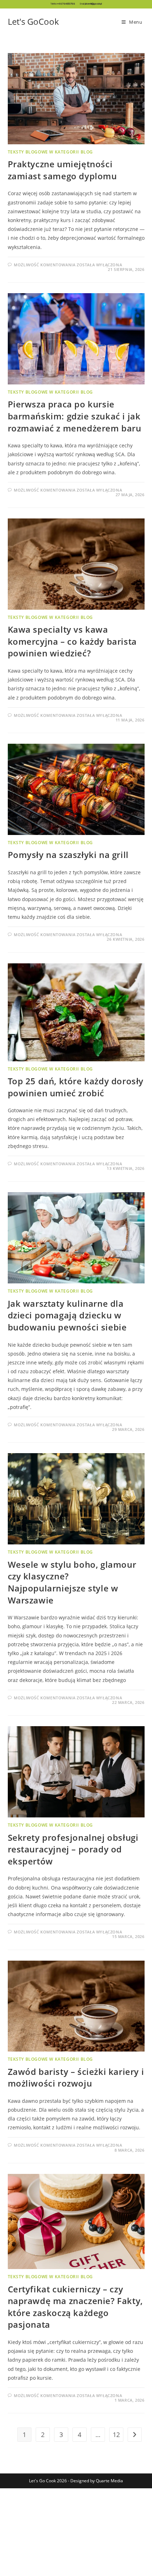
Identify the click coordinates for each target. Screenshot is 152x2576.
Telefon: (63, 4)
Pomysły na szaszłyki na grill (68, 855)
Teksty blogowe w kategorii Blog (51, 152)
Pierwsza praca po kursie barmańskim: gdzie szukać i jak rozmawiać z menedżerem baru (75, 416)
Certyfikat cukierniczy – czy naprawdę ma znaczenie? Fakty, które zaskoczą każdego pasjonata (75, 2307)
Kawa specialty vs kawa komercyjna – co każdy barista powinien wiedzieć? (72, 641)
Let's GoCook (33, 21)
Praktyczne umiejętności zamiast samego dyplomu (62, 170)
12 (116, 2435)
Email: (91, 4)
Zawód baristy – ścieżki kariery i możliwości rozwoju (76, 2078)
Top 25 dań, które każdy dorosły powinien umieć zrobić (76, 1087)
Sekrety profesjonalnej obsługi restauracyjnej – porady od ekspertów (73, 1849)
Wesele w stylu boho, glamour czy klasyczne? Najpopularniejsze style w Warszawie (72, 1582)
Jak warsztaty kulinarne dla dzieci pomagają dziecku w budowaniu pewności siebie (67, 1315)
